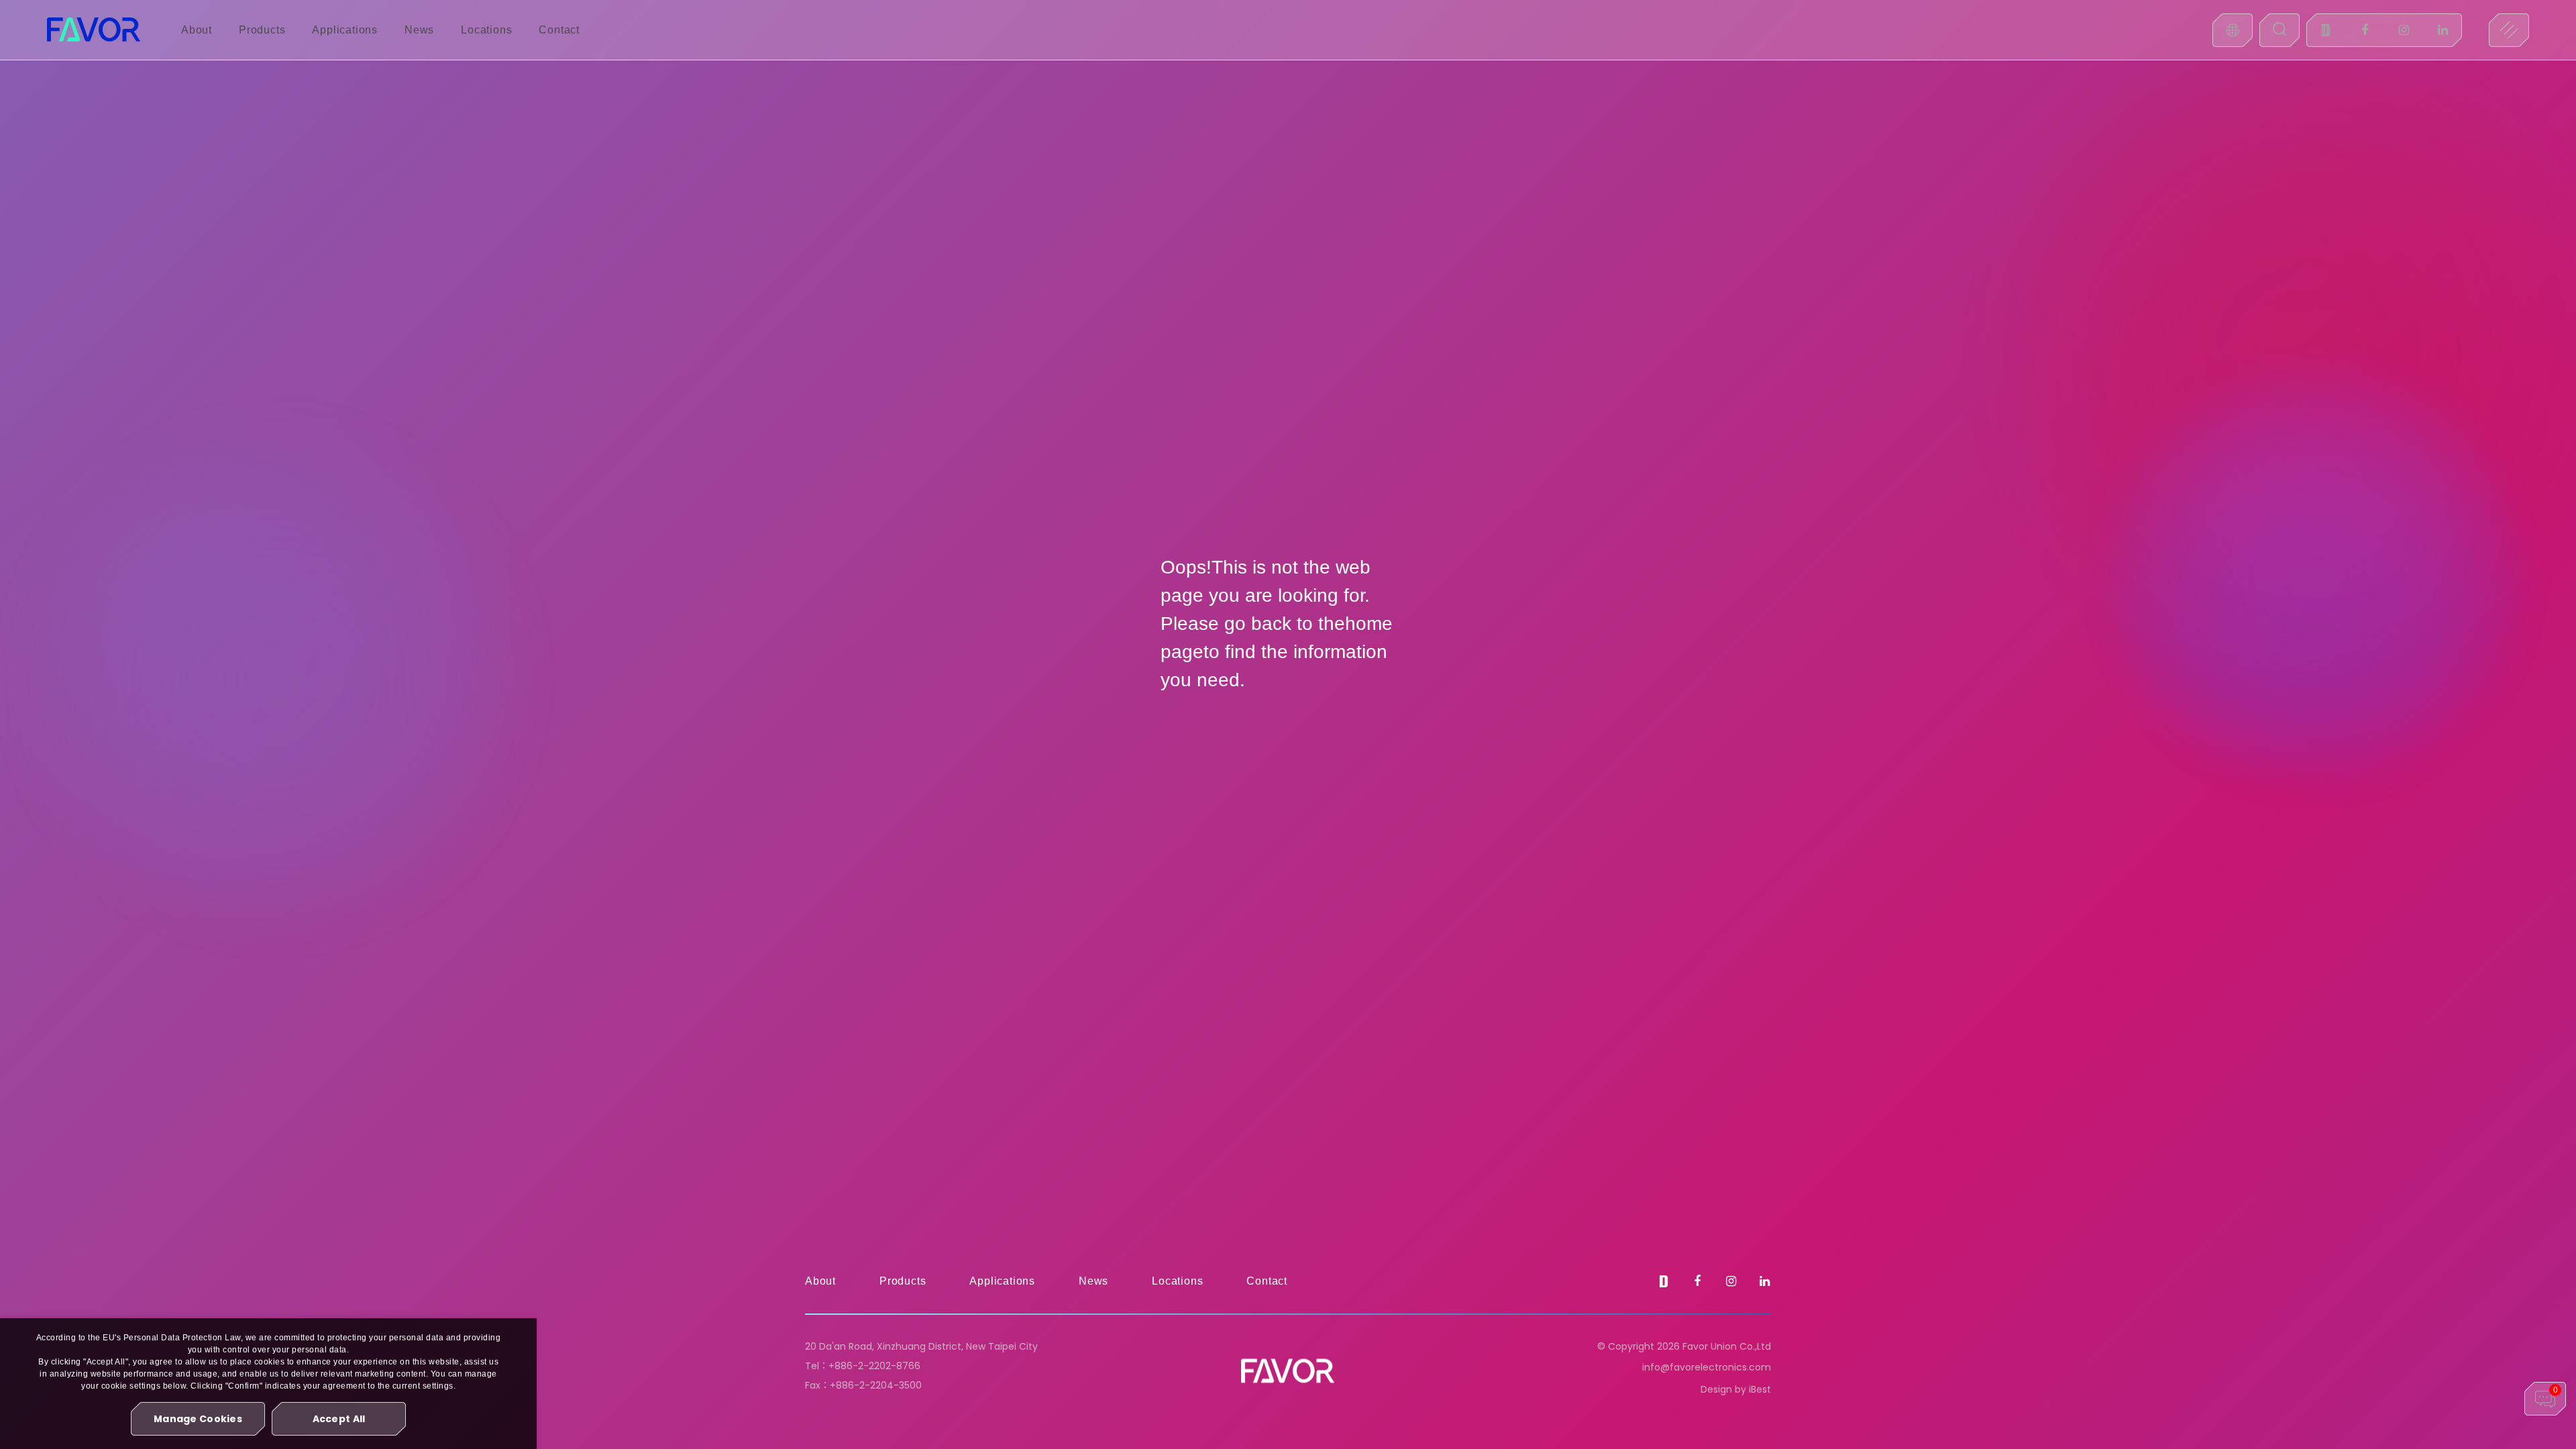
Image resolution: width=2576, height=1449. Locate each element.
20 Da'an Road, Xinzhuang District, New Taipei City (921, 1346)
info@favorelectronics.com (1707, 1367)
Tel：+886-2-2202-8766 (863, 1366)
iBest (1760, 1389)
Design (1716, 1389)
